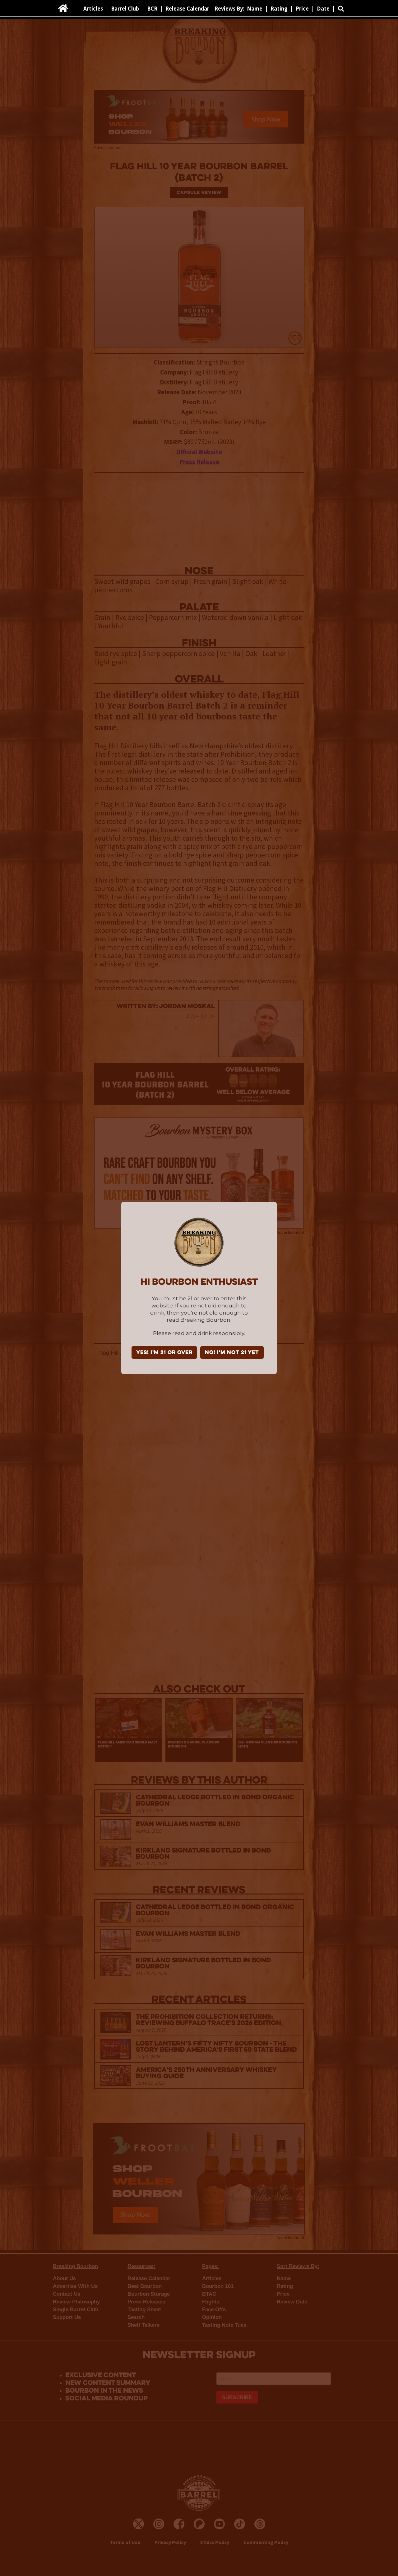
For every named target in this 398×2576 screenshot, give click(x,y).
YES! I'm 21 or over (164, 1353)
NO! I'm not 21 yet (232, 1353)
